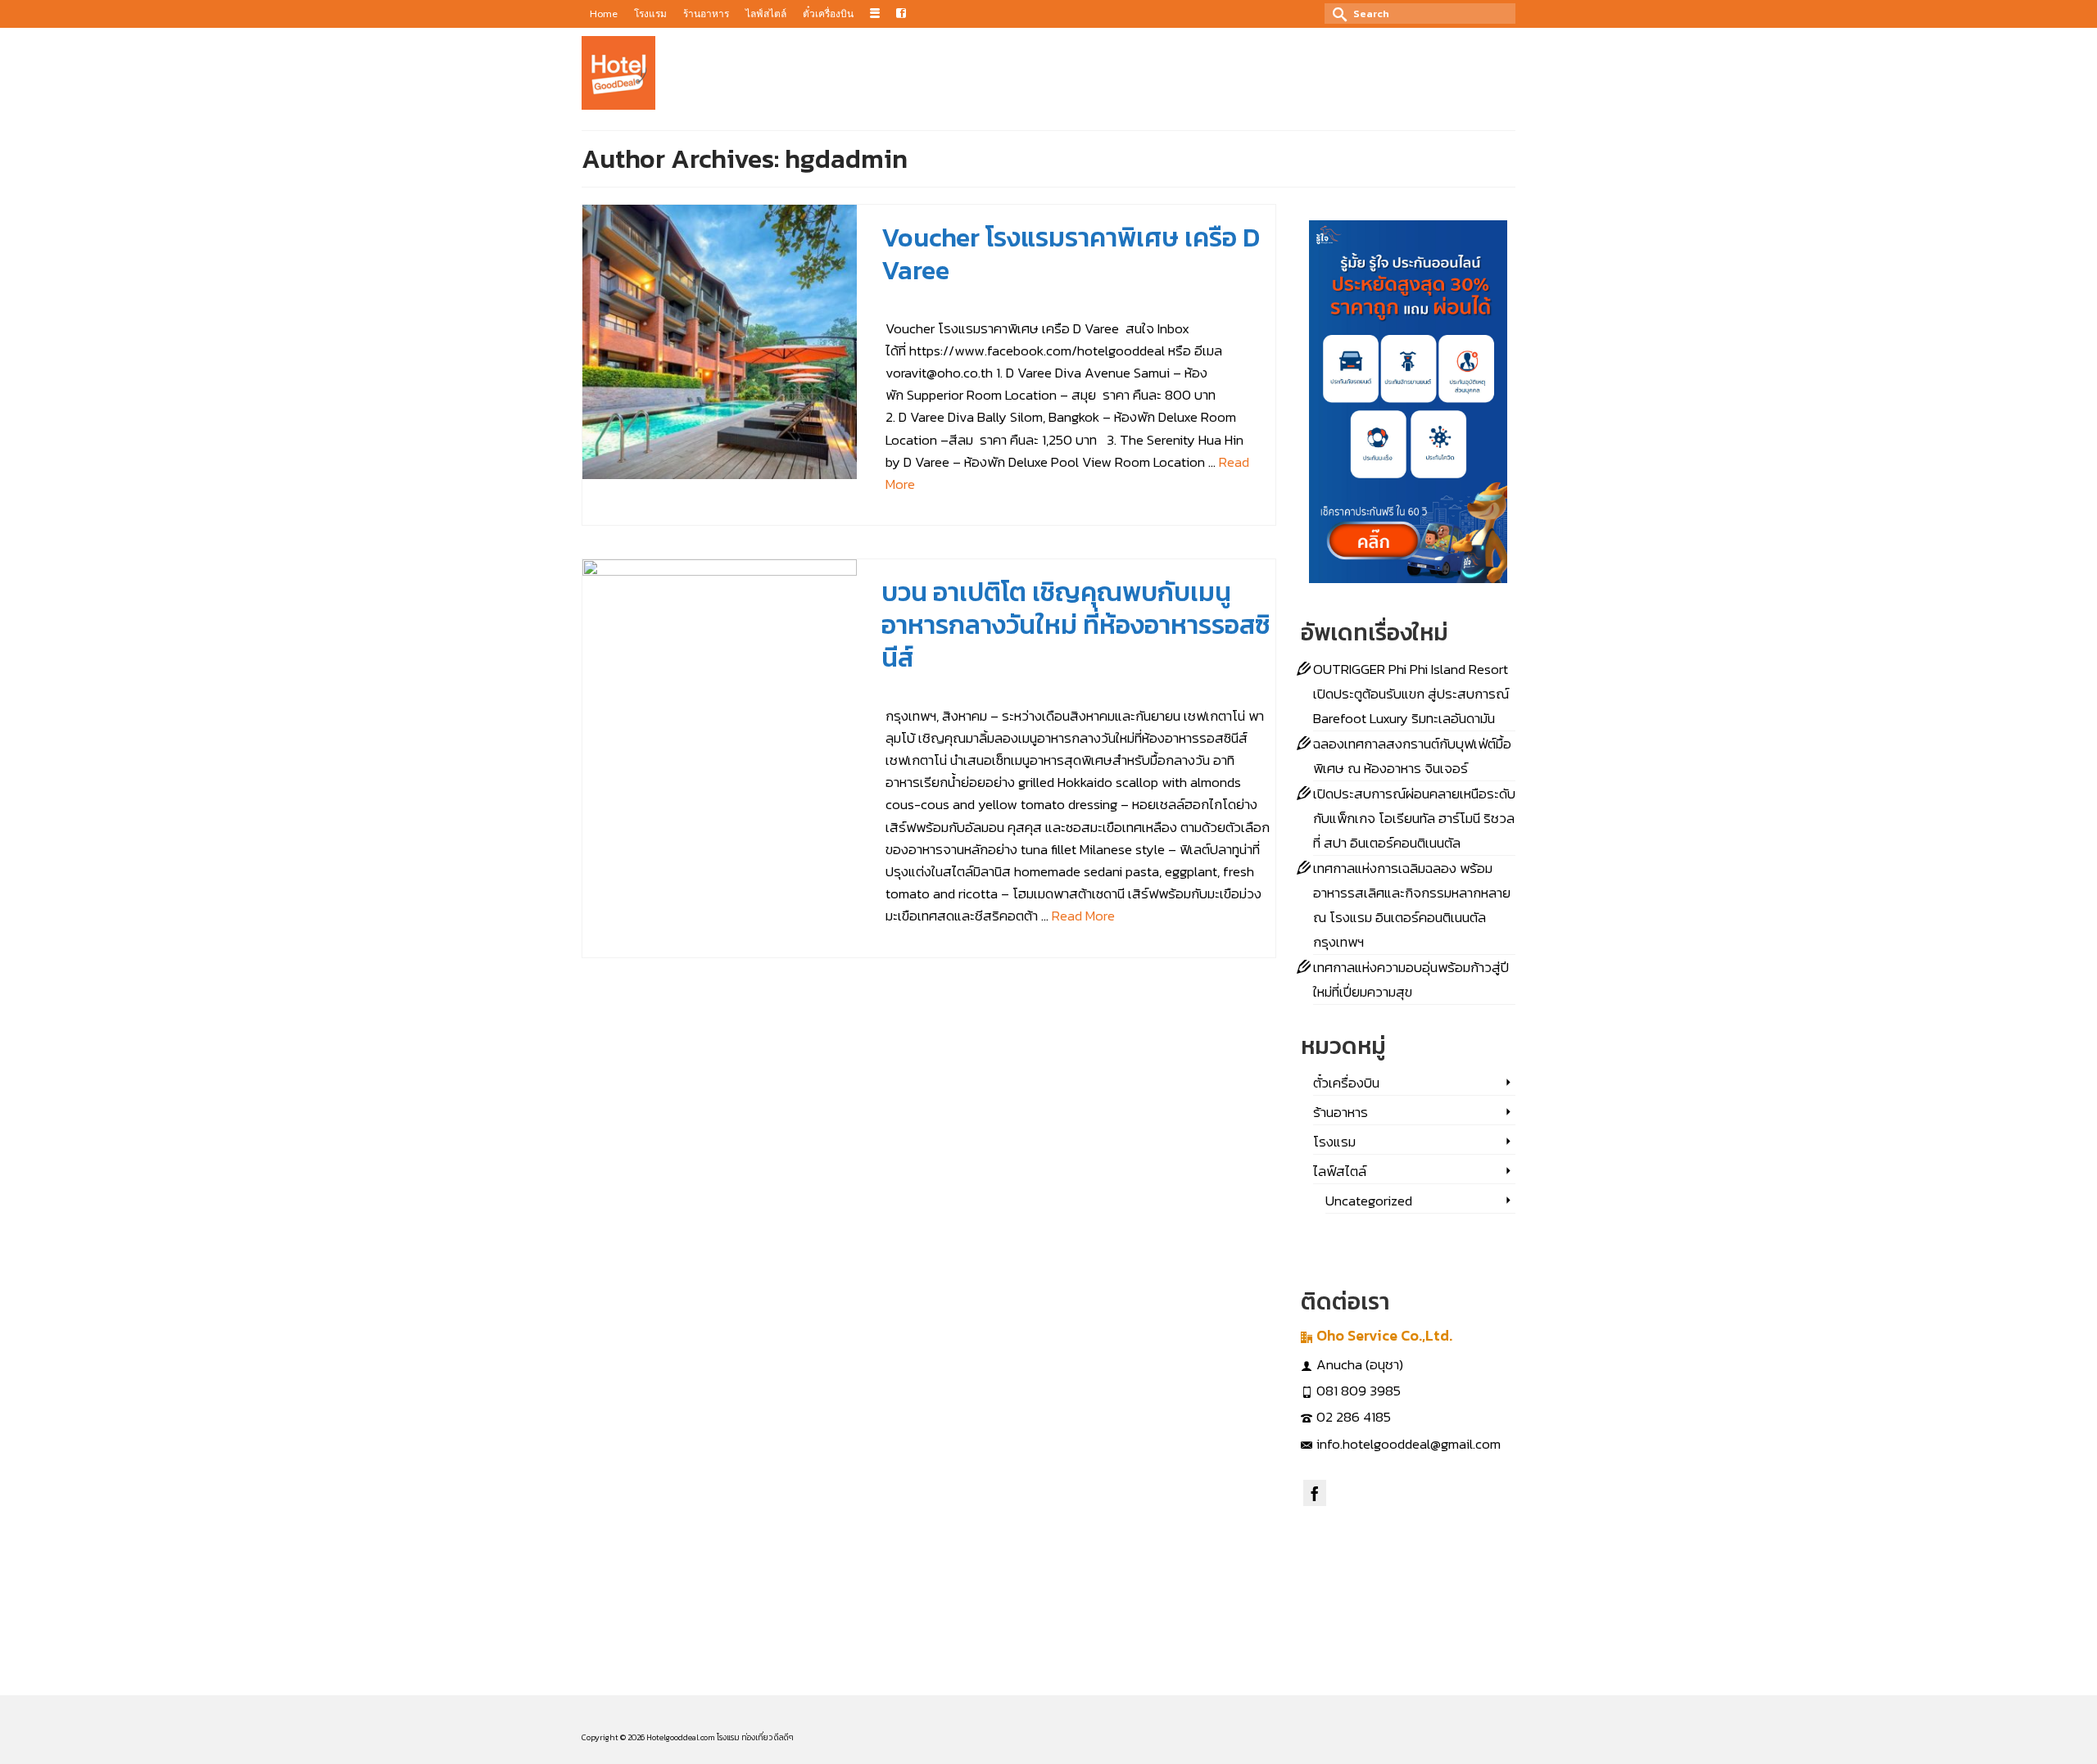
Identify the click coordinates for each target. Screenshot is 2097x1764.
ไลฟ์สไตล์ (1064, 301)
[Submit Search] (1337, 14)
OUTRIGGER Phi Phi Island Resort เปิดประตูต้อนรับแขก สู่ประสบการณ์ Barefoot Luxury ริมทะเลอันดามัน (1411, 694)
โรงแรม (1029, 301)
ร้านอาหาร (1033, 689)
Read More (1083, 916)
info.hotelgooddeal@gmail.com (1409, 1444)
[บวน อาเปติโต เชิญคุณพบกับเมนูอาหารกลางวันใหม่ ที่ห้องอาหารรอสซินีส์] (720, 697)
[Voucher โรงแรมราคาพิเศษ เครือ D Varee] (720, 342)
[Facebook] (1315, 1493)
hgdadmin (927, 301)
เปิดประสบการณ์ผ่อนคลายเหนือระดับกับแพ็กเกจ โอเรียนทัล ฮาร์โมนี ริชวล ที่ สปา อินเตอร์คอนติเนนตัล (1414, 818)
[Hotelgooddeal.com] (618, 73)
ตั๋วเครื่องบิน (1346, 1083)
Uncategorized (1369, 1201)
